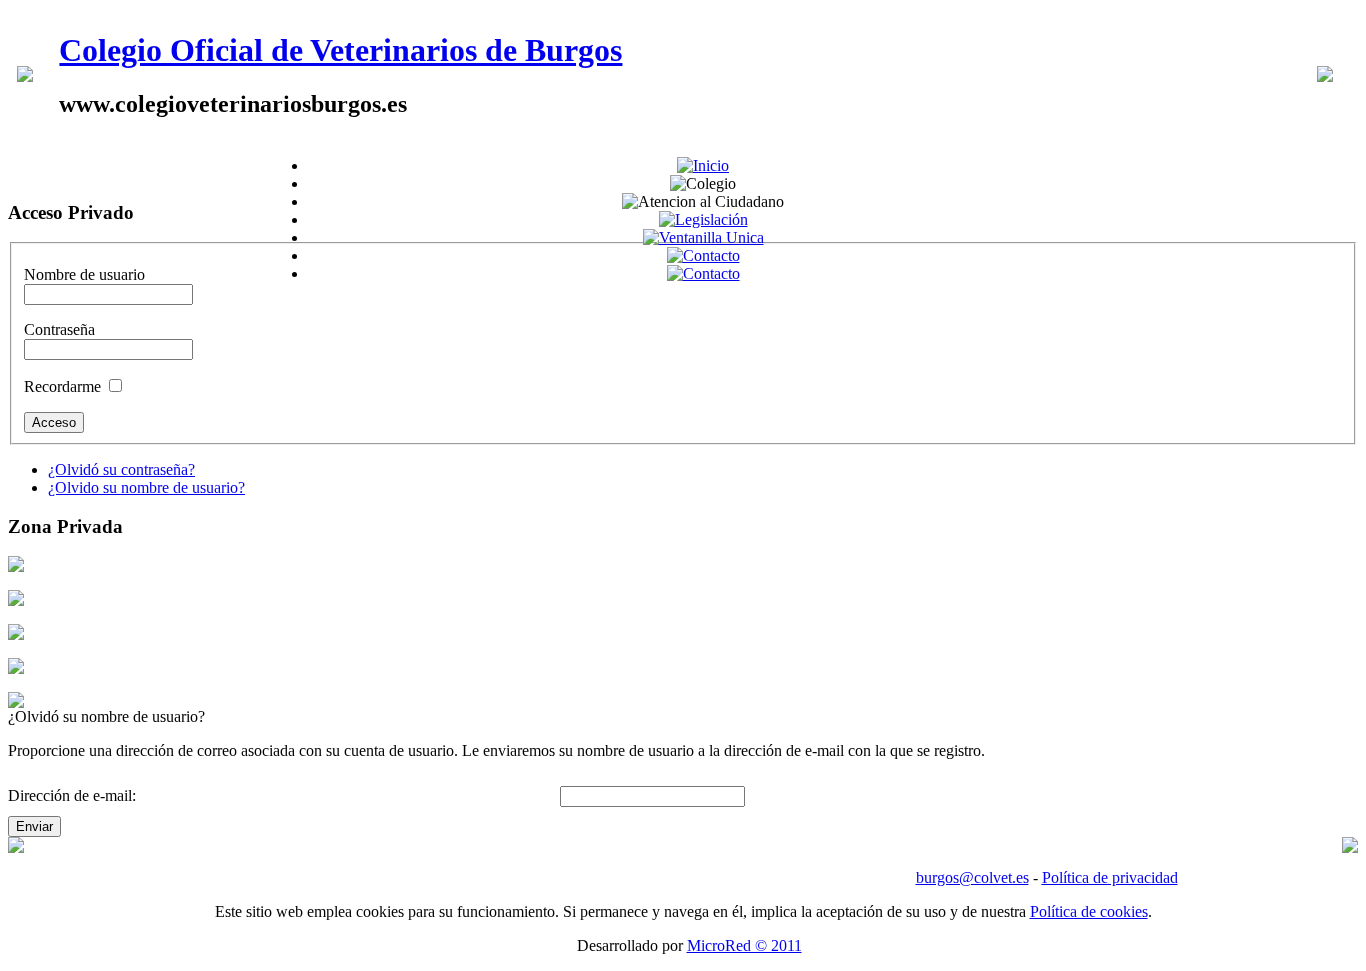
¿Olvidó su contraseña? (121, 469)
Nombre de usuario (84, 274)
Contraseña (59, 329)
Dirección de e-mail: (72, 795)
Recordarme (62, 386)
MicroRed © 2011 (744, 945)
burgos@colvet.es (972, 877)
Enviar (34, 826)
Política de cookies (1089, 911)
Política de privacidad (1110, 877)
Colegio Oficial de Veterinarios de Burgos (340, 50)
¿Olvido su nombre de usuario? (146, 487)
